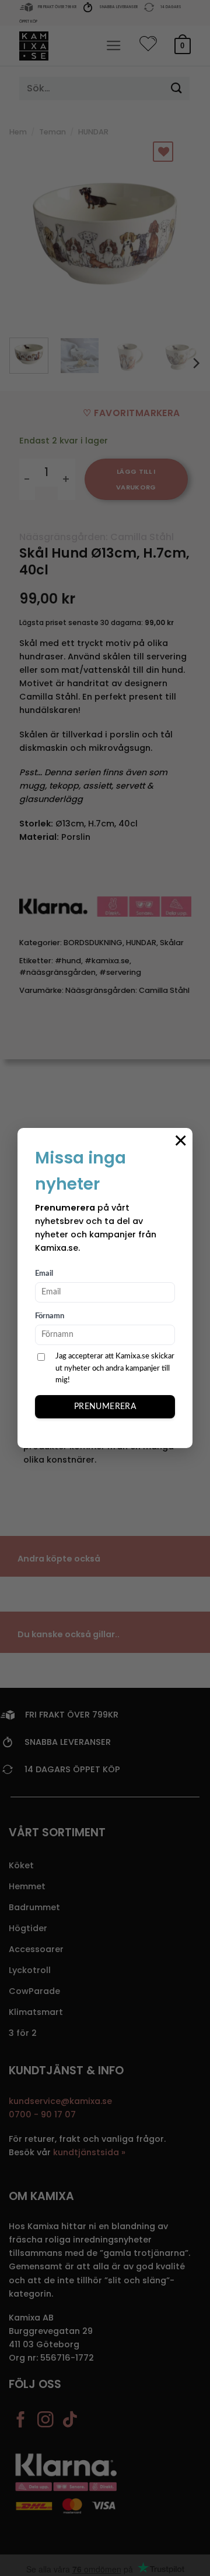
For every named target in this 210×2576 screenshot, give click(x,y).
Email (44, 1274)
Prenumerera (105, 1407)
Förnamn (50, 1316)
